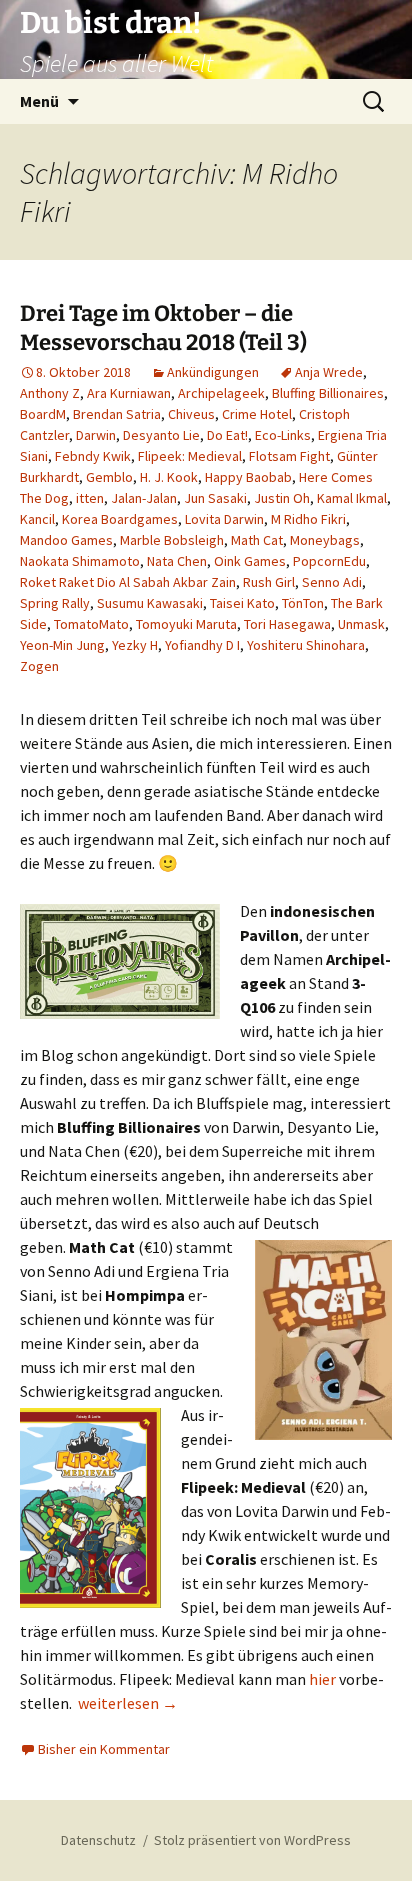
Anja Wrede (329, 372)
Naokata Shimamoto (80, 561)
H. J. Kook (169, 477)
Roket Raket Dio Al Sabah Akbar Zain (128, 582)
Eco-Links (283, 435)
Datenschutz (98, 1840)
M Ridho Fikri (308, 519)
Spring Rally (55, 603)
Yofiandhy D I (202, 645)
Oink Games (250, 561)
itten (90, 498)
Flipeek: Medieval (190, 456)
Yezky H (135, 645)
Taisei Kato (242, 603)
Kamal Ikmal (352, 498)
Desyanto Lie (161, 435)
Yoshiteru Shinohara (306, 645)
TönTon (303, 603)
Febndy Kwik (93, 456)
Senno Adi (332, 582)
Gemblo (109, 477)
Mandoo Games (66, 540)
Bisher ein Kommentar (104, 1749)
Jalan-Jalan (144, 498)
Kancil (37, 519)
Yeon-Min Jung (62, 645)
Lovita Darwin (224, 519)
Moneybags (325, 540)
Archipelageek (221, 393)
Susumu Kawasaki (150, 603)
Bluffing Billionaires (328, 393)
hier (322, 1679)
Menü (39, 101)
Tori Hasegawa (287, 624)
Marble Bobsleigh (172, 540)
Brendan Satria (117, 414)
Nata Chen (177, 561)
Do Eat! (227, 435)
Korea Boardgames (120, 519)
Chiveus (191, 414)
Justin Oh (282, 498)
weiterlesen (128, 1703)
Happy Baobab (248, 477)
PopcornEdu (329, 561)
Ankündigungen (213, 372)
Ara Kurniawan (129, 393)
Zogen (39, 666)
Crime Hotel (257, 414)
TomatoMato (91, 624)
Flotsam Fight (289, 456)
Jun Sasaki (215, 498)
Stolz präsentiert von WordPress (252, 1840)
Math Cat (257, 540)
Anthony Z (50, 393)
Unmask (361, 624)
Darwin (96, 435)
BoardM (43, 414)
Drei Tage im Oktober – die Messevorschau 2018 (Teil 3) (163, 328)
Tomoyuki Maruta (186, 624)
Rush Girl (269, 582)
